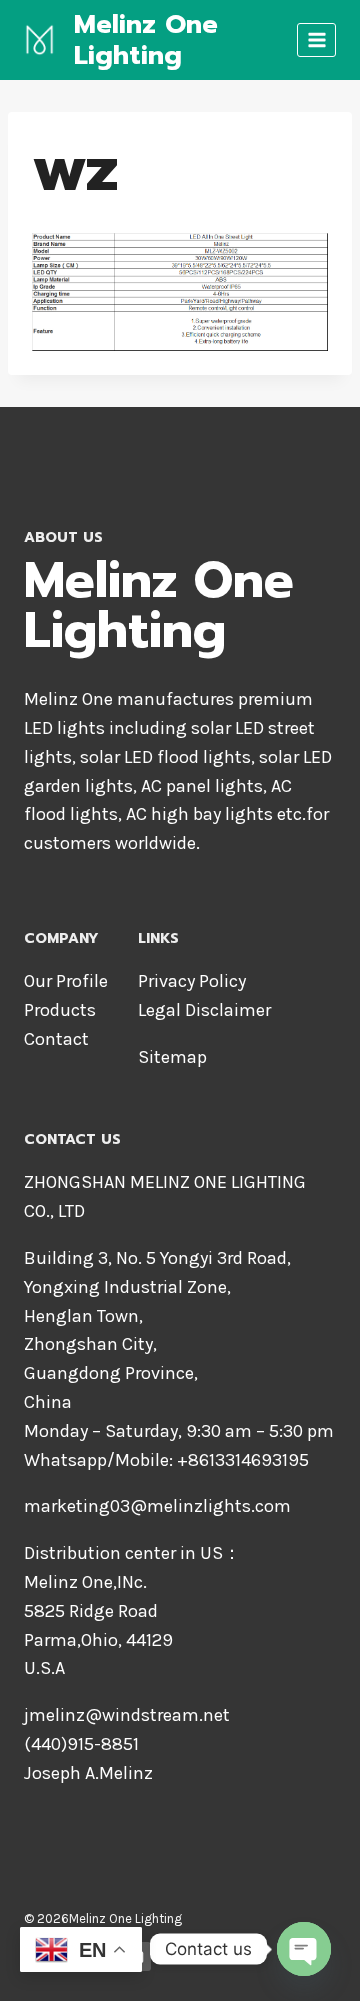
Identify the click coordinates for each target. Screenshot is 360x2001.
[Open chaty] (304, 1949)
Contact (56, 1039)
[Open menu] (316, 39)
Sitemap (172, 1057)
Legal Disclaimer (204, 1010)
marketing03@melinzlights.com (157, 1506)
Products (60, 1010)
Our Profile (66, 981)
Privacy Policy (192, 981)
